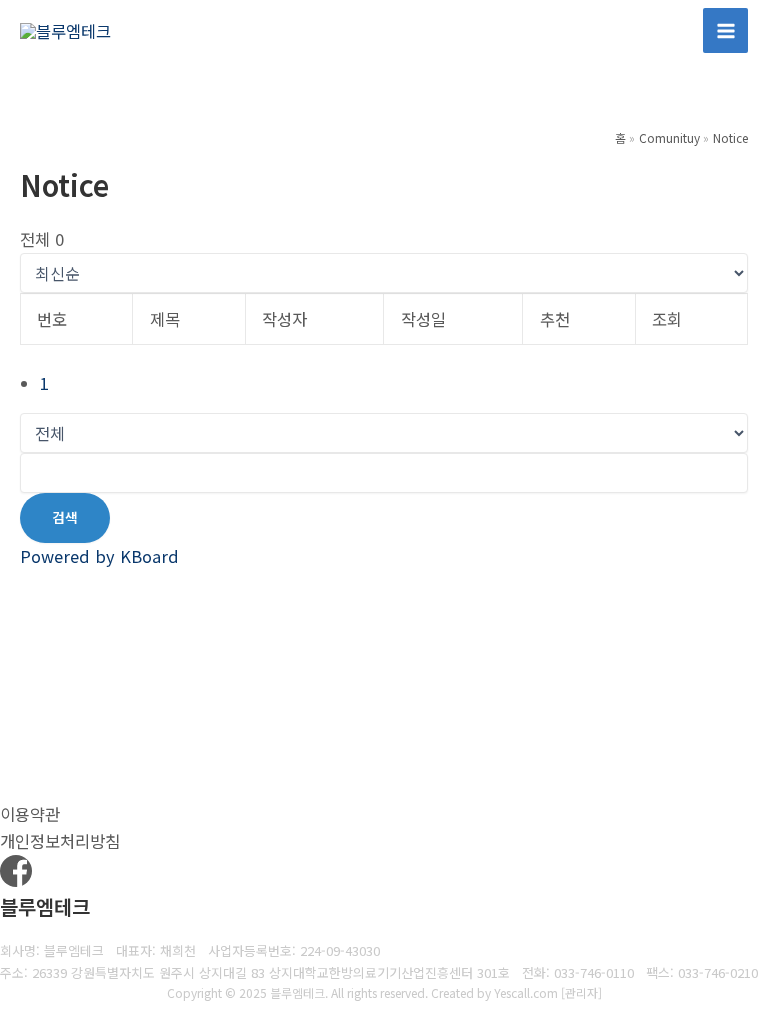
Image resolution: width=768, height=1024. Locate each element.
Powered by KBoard (99, 556)
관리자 (581, 992)
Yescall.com (526, 992)
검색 (65, 517)
